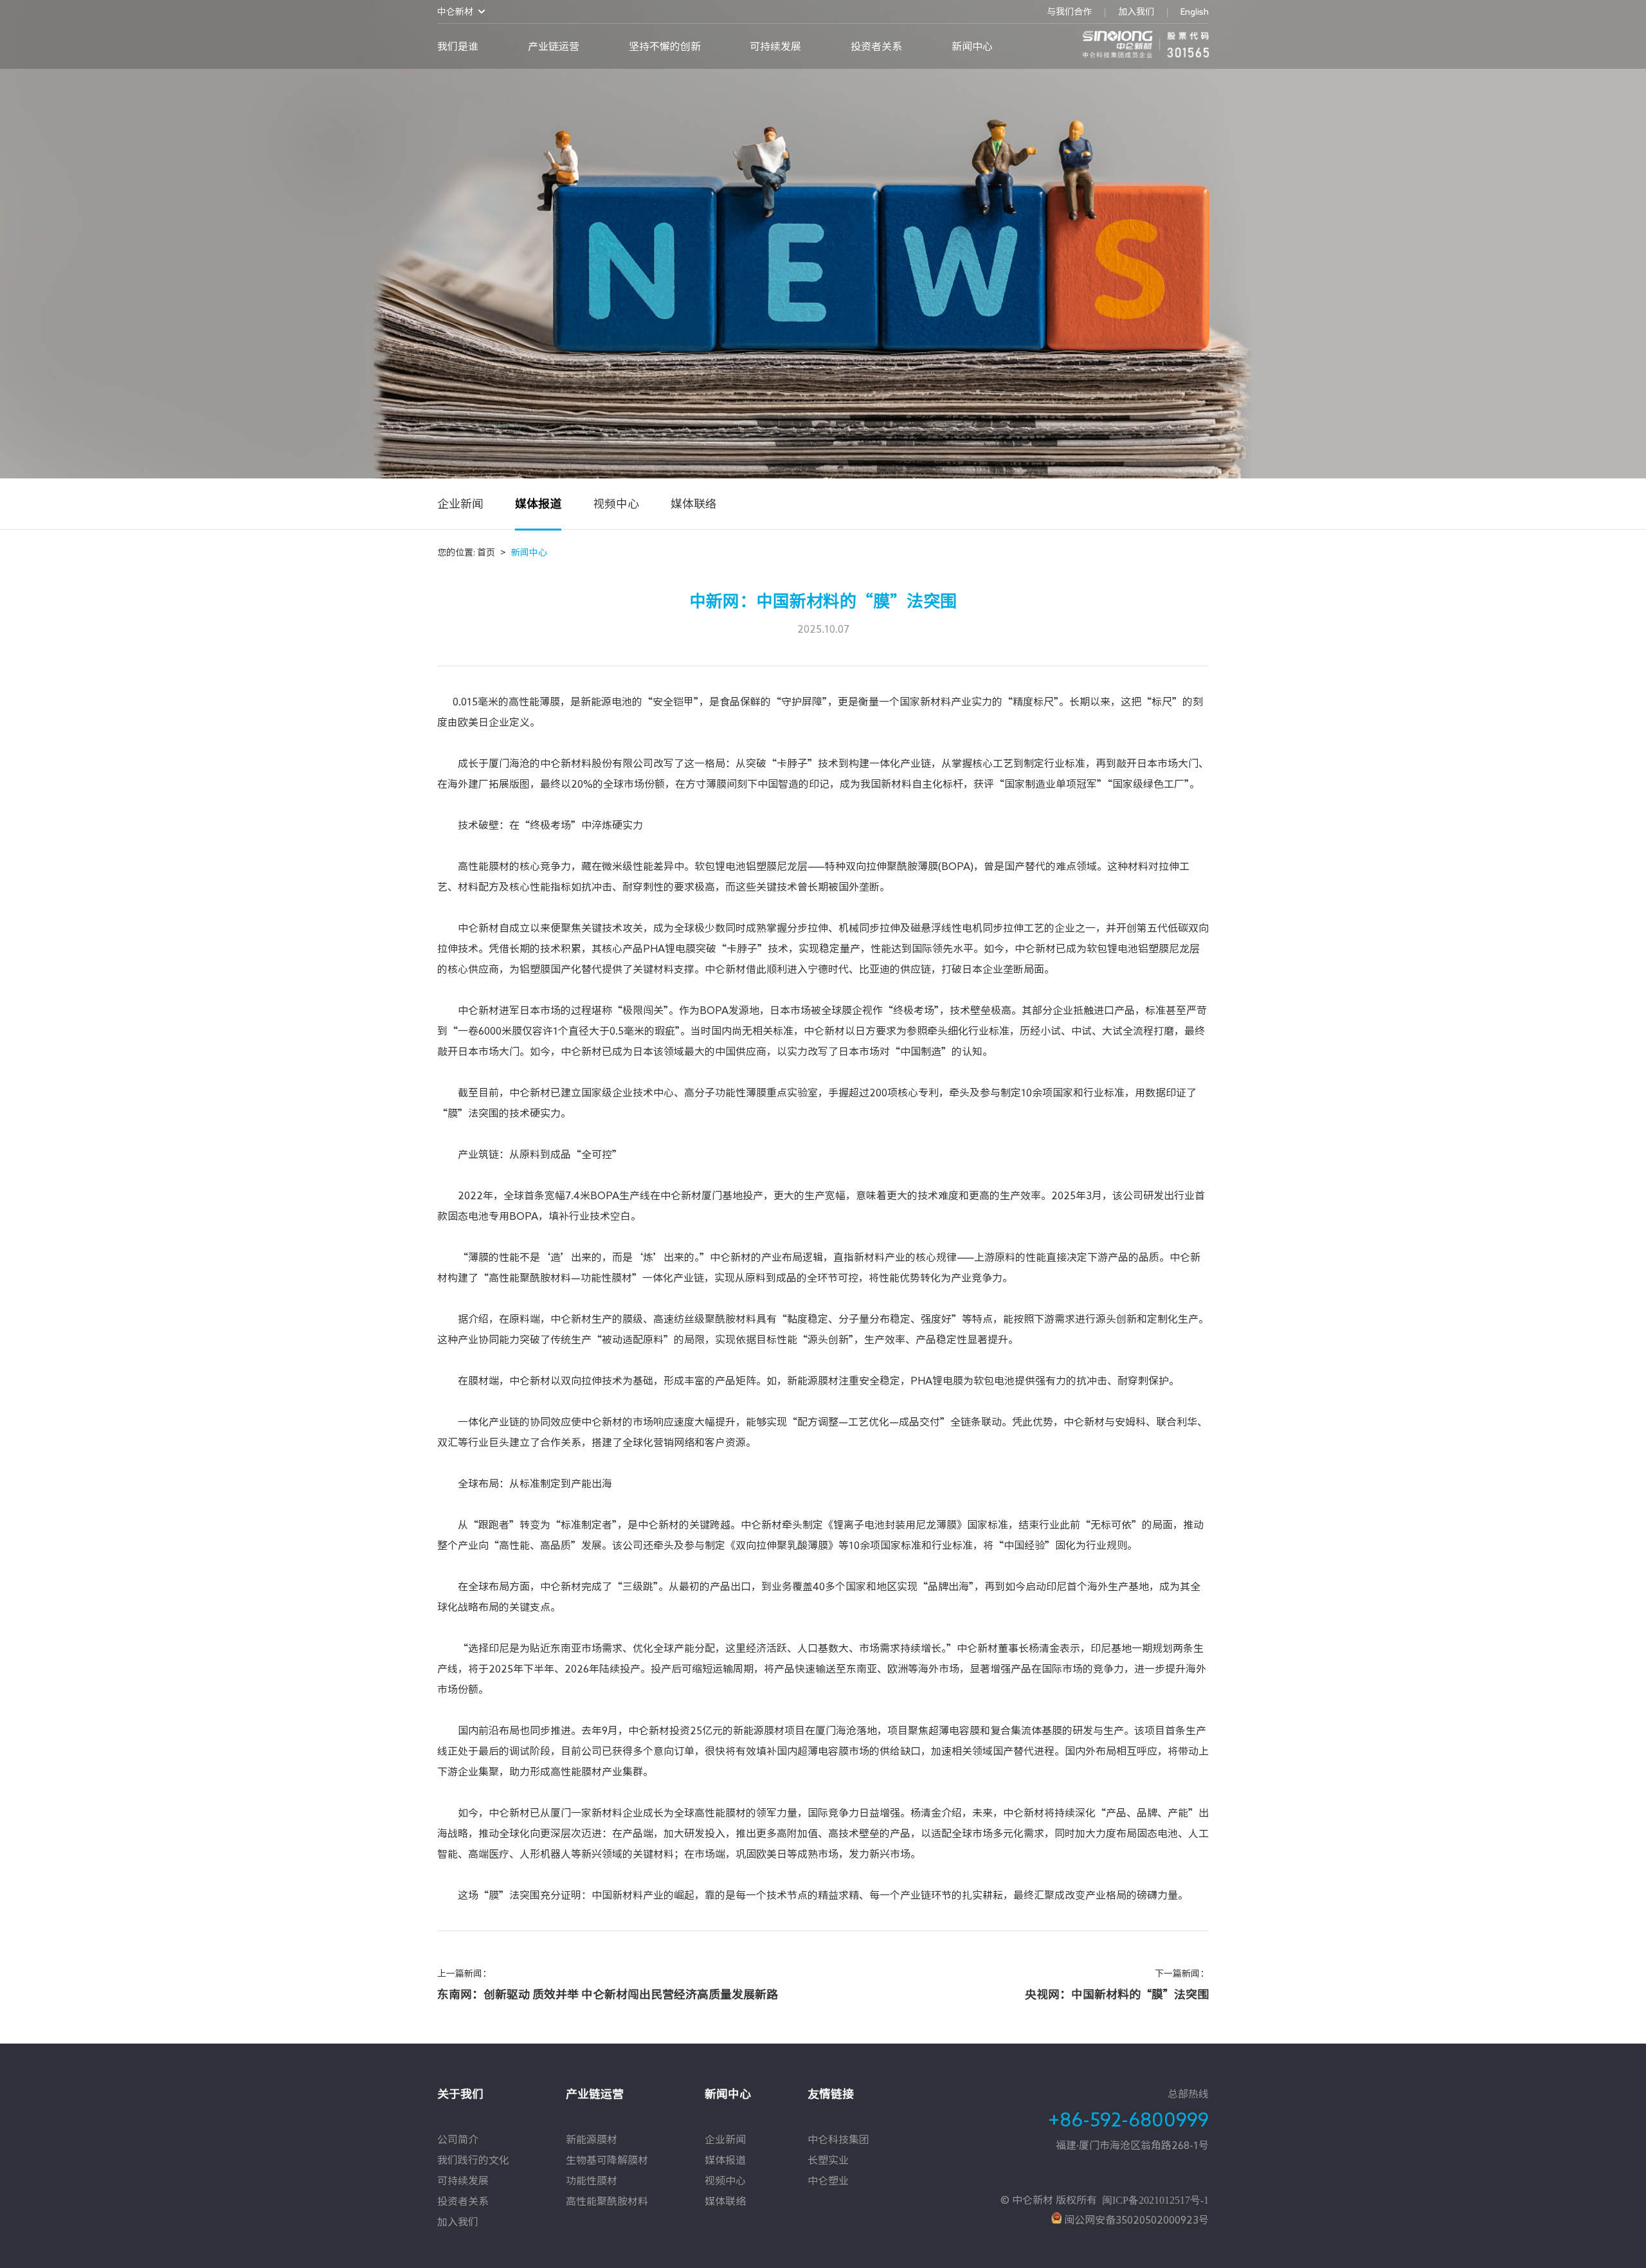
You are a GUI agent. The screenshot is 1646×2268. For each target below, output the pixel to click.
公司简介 (458, 2139)
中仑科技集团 (838, 2139)
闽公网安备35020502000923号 (1135, 2220)
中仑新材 (455, 12)
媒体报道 (538, 503)
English (1195, 12)
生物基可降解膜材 (607, 2160)
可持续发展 (775, 46)
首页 (492, 552)
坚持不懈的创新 (665, 46)
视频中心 (616, 503)
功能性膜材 (592, 2181)
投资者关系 (876, 46)
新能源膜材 (592, 2139)
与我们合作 (1069, 12)
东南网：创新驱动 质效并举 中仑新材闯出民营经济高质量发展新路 (608, 1994)
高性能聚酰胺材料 (607, 2201)
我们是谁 (458, 46)
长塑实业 (828, 2160)
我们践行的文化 (473, 2160)
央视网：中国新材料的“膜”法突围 (1117, 1994)
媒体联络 (694, 503)
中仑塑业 (828, 2181)
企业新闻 (460, 503)
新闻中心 (972, 46)
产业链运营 (554, 46)
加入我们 (1136, 12)
